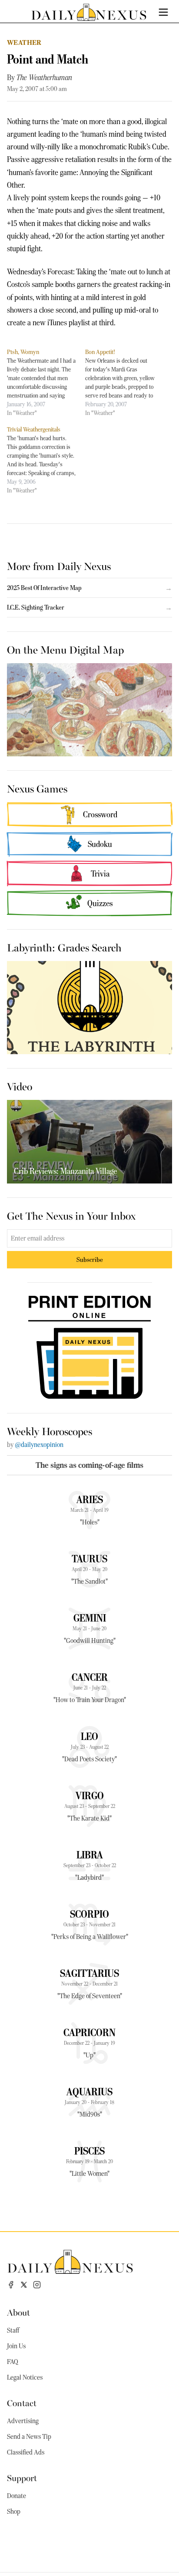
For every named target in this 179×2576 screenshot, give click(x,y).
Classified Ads (26, 2452)
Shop (14, 2512)
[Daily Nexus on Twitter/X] (24, 2285)
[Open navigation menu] (163, 12)
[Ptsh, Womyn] (46, 382)
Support (22, 2477)
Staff (13, 2330)
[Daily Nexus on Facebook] (11, 2285)
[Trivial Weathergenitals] (46, 460)
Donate (17, 2496)
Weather (24, 42)
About (18, 2312)
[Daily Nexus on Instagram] (37, 2285)
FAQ (13, 2362)
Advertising (23, 2421)
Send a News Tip (29, 2437)
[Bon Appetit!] (124, 382)
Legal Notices (25, 2377)
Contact (22, 2402)
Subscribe (90, 1259)
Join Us (16, 2346)
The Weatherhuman (44, 78)
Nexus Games (37, 788)
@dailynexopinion (39, 1445)
